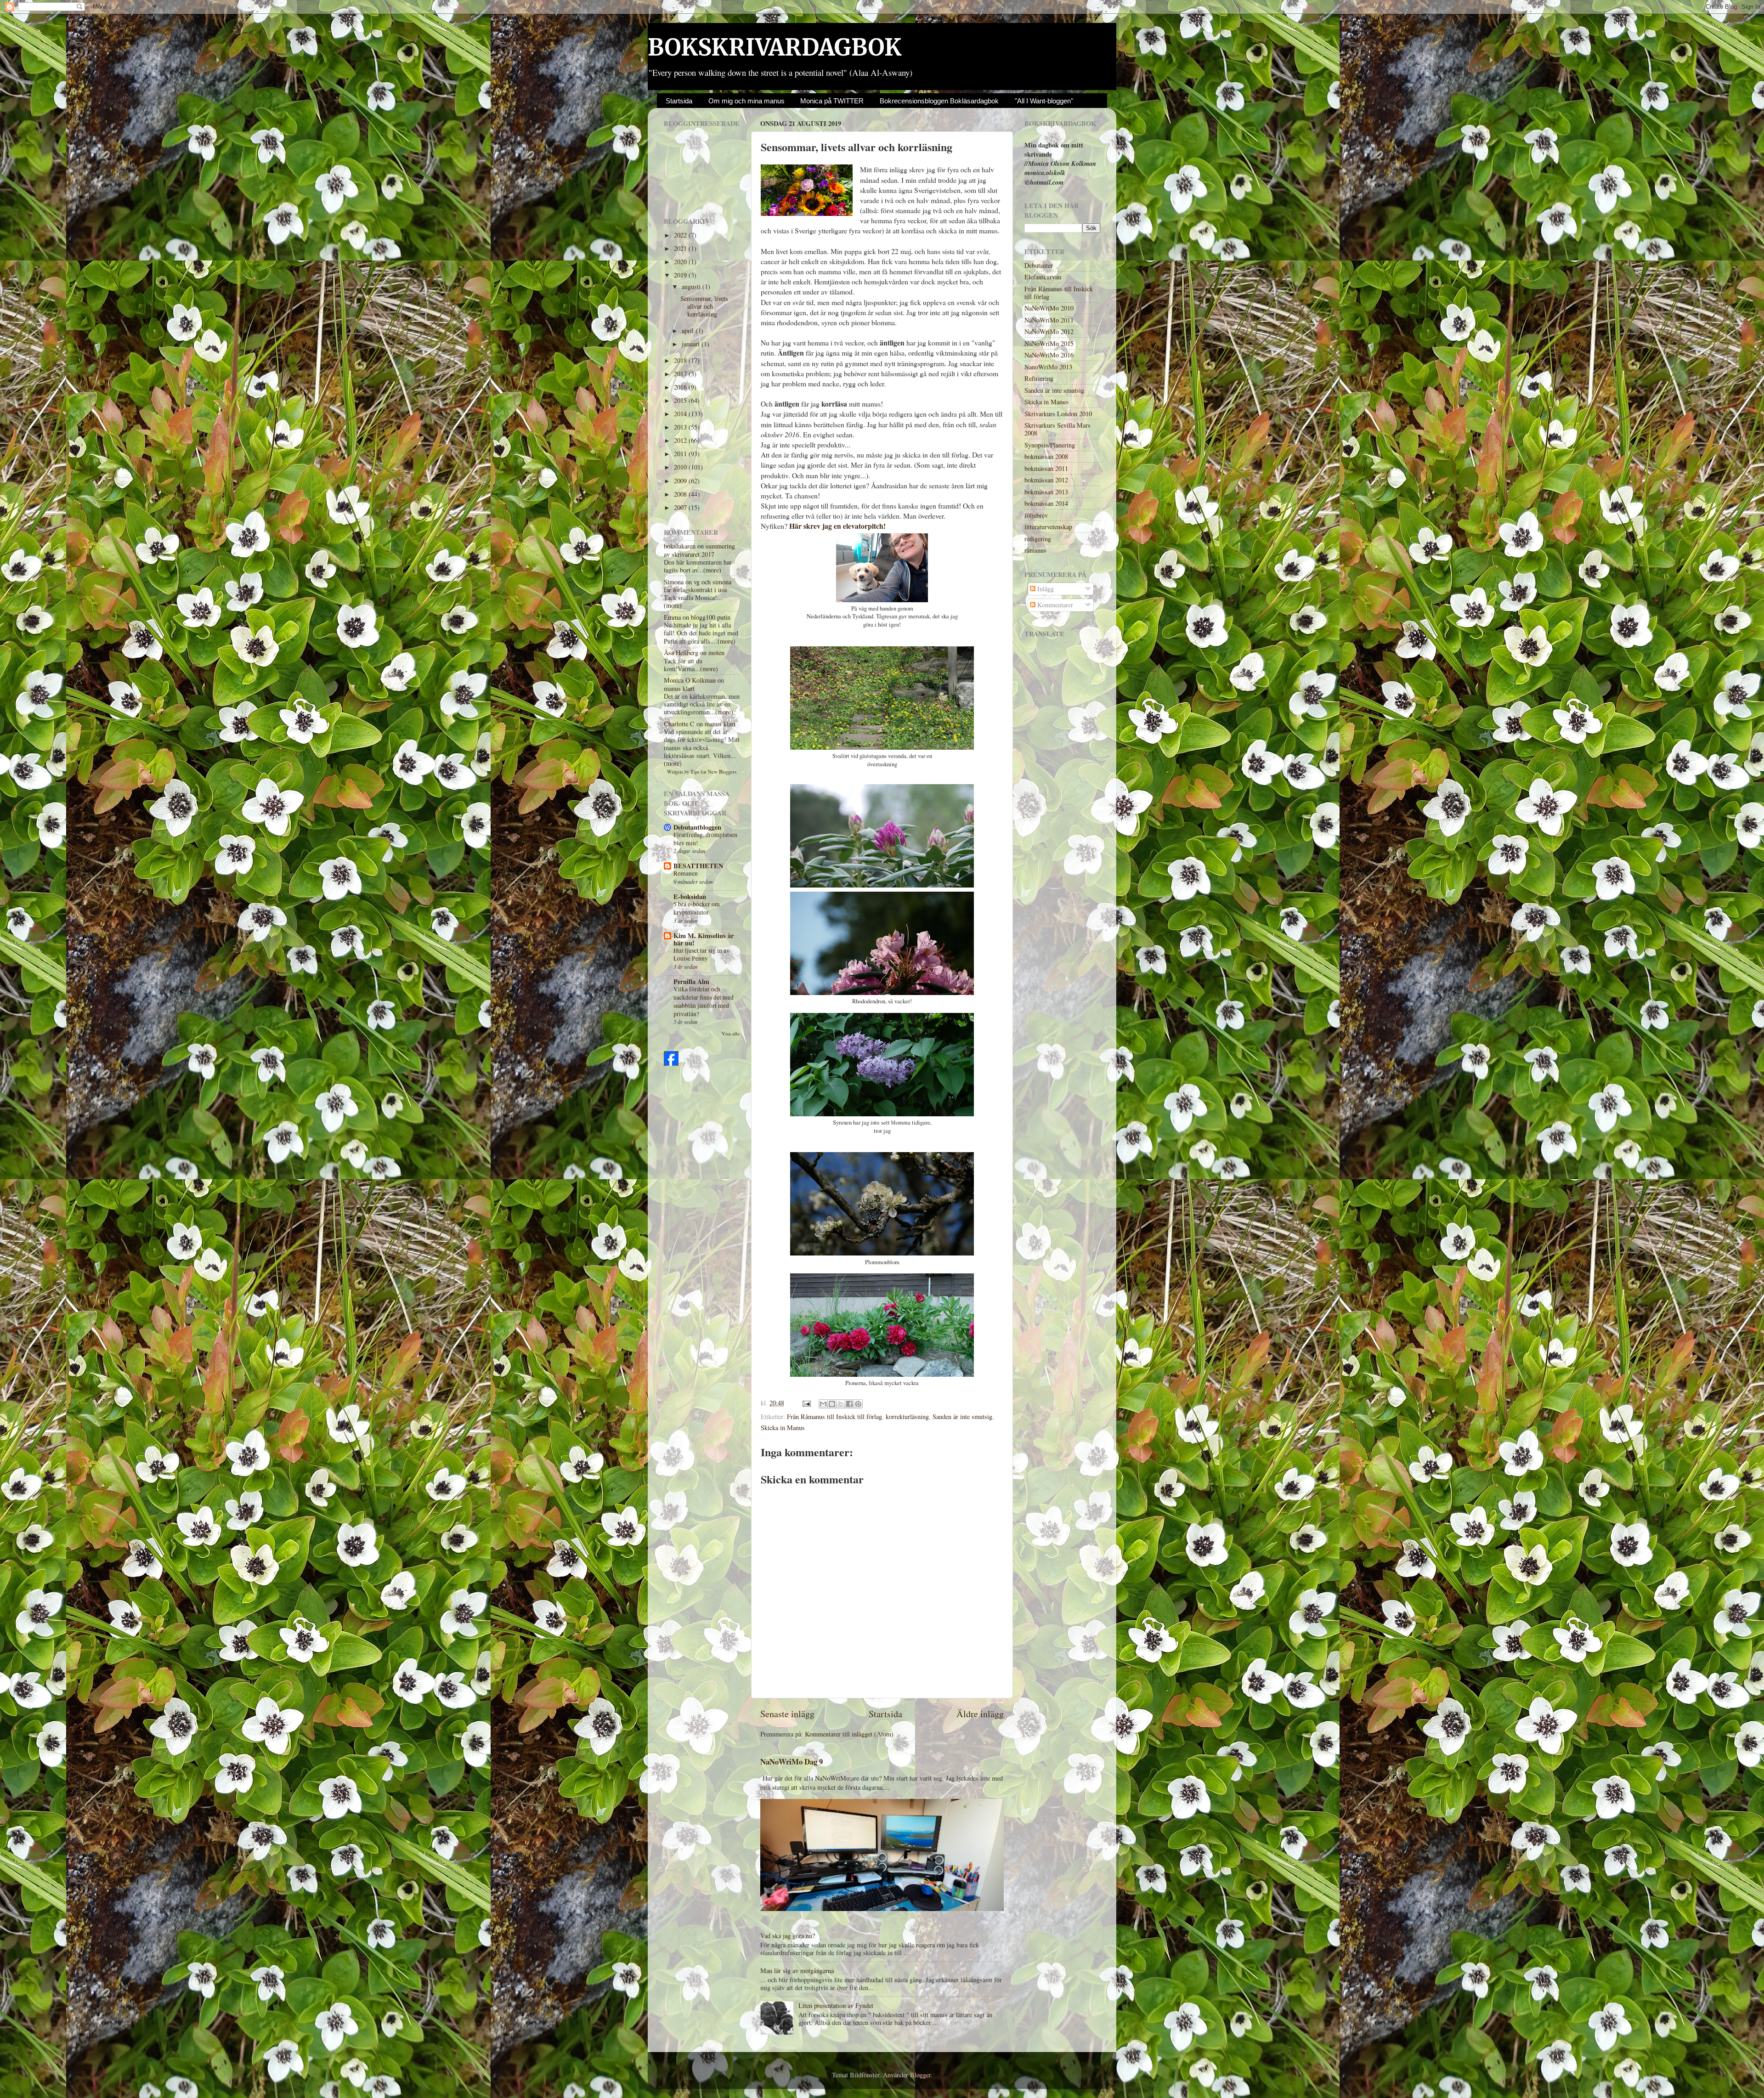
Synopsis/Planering (1050, 445)
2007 (681, 507)
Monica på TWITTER (832, 101)
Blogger (920, 2075)
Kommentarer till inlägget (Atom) (849, 1734)
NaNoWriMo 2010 (1049, 308)
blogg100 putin (711, 617)
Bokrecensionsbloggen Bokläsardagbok (939, 101)
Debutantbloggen (697, 827)
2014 (681, 414)
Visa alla (731, 1034)
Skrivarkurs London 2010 (1058, 414)
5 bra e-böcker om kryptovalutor (697, 908)
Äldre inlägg (980, 1714)
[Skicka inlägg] (806, 1403)
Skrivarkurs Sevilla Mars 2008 (1057, 429)
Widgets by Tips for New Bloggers (702, 772)
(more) (712, 570)
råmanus (1035, 550)
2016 (681, 387)
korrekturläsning (907, 1417)
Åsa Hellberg (681, 653)
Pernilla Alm (691, 981)
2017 (681, 374)
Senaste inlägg (787, 1714)
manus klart (679, 688)
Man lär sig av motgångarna (797, 1971)
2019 (681, 275)
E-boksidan (690, 896)
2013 (681, 427)
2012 (681, 440)
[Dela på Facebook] (849, 1404)
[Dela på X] (841, 1404)
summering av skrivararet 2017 (699, 550)
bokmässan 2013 (1046, 492)
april (689, 331)
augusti (692, 286)
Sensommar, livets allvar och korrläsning (704, 306)
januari (692, 344)
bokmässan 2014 (1046, 503)
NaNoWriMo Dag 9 (792, 1762)
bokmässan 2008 (1046, 456)
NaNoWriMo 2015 (1049, 343)
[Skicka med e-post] (823, 1404)
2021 (681, 248)
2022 (681, 235)
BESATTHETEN (698, 866)
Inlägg (1045, 589)
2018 (681, 360)
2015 (681, 400)
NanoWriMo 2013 (1048, 367)
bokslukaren (680, 546)
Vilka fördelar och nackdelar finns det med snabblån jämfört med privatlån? (704, 1001)
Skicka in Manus (783, 1428)
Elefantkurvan (1043, 277)
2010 (681, 467)
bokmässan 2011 (1046, 468)
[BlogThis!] (832, 1404)
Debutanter (1039, 265)
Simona (674, 582)
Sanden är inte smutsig (962, 1417)
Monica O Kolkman (690, 680)
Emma (672, 617)
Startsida (679, 101)
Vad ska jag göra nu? (788, 1936)
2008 (681, 494)
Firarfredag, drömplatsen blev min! (705, 839)
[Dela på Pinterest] (858, 1404)
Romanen (686, 873)
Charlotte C (679, 724)
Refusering (1039, 378)
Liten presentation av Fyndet (836, 2005)
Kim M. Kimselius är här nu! (704, 939)
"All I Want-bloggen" (1044, 101)
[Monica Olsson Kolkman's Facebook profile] (671, 1063)
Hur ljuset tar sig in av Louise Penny (701, 955)
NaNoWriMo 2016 (1049, 355)
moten (716, 653)
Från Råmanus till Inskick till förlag (834, 1417)
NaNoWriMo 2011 (1049, 320)
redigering (1038, 539)
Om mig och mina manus (746, 101)
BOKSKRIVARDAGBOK (775, 48)
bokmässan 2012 (1046, 480)
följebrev (1036, 515)
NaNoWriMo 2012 (1049, 331)
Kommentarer (1054, 605)
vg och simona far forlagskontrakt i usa (698, 586)
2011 (681, 454)
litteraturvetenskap (1048, 527)
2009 (681, 481)
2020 (681, 262)
